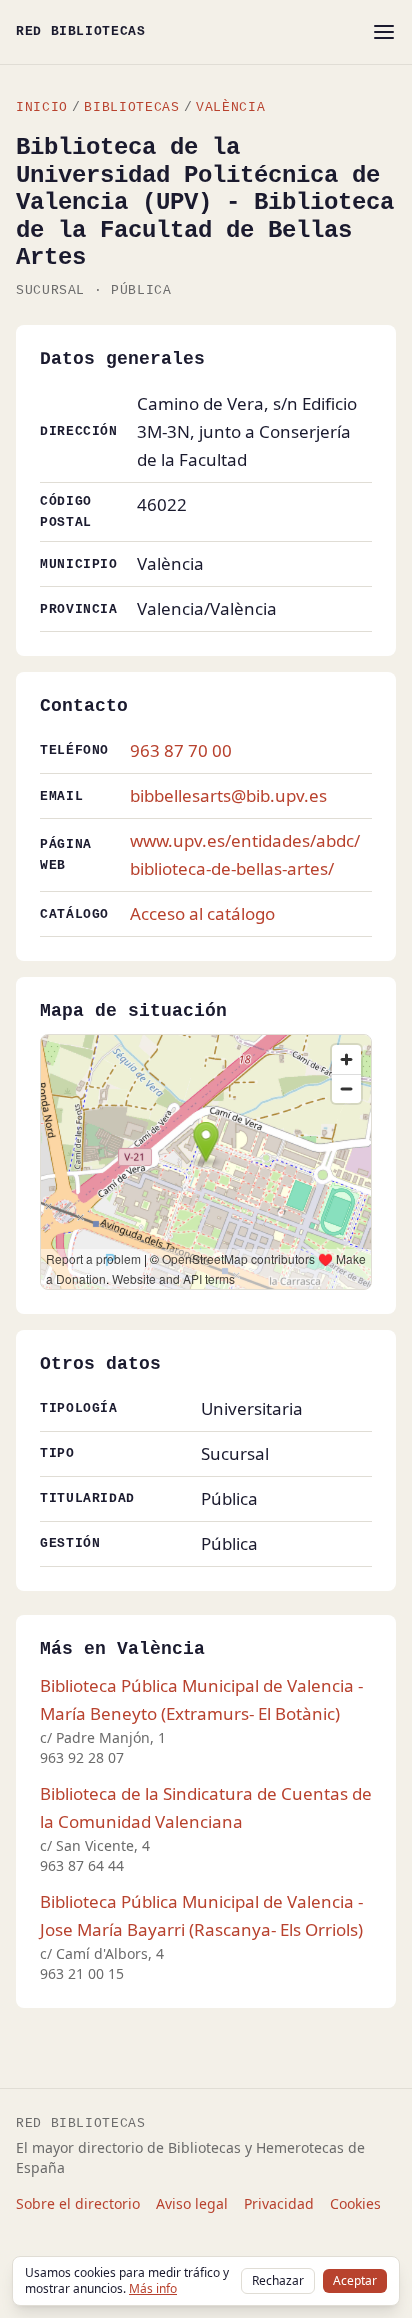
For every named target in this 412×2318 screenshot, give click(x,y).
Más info (153, 2288)
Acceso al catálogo (202, 913)
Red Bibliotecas (81, 31)
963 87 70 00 (181, 750)
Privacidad (279, 2203)
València (230, 107)
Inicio (42, 107)
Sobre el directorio (78, 2203)
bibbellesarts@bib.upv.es (228, 795)
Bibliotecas (131, 107)
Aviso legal (192, 2203)
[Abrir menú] (384, 32)
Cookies (355, 2203)
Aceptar (355, 2280)
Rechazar (278, 2280)
